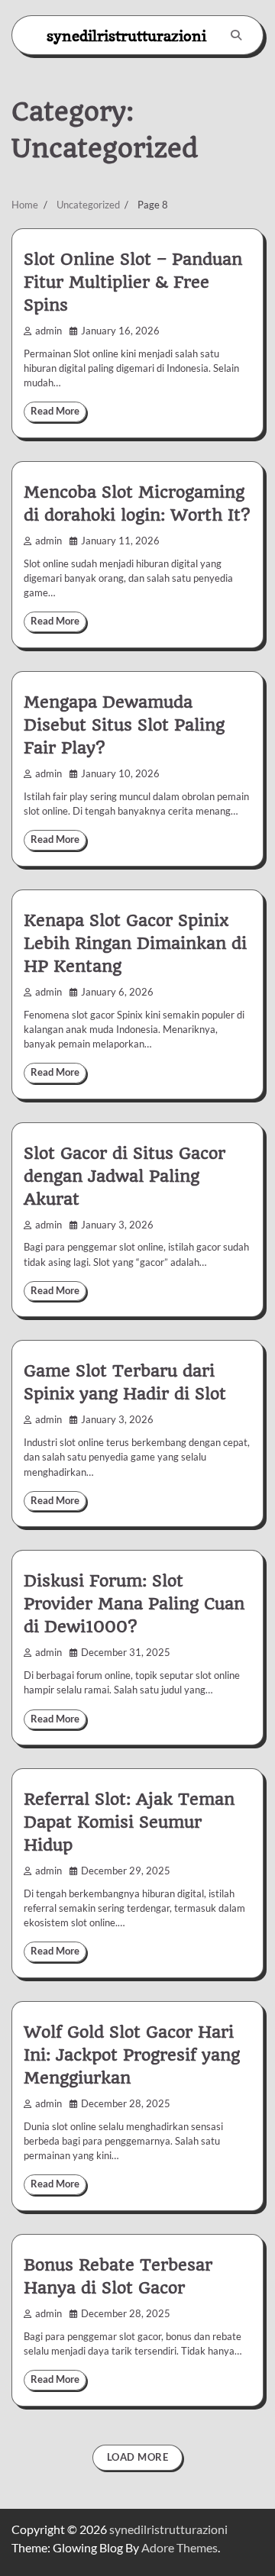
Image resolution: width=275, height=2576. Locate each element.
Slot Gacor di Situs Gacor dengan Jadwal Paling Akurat (125, 1176)
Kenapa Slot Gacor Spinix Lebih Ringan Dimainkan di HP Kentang (135, 943)
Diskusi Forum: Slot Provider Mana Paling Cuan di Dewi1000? (134, 1604)
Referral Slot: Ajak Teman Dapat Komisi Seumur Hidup (129, 1822)
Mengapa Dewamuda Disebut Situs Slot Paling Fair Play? (124, 725)
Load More (138, 2457)
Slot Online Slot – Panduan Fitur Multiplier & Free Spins (133, 282)
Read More (55, 411)
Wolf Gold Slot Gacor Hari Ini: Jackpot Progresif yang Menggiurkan (132, 2055)
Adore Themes (180, 2547)
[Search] (236, 35)
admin (49, 331)
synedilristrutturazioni (126, 36)
